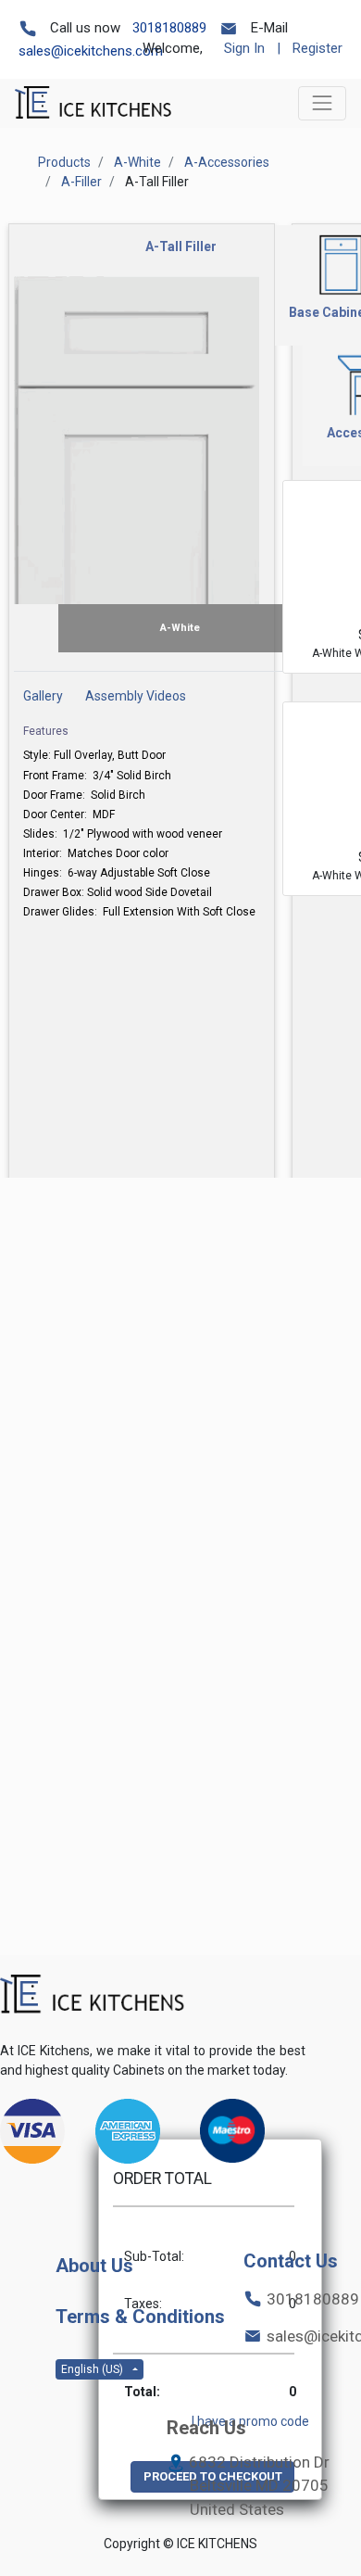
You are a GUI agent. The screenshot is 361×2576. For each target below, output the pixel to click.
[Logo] (93, 1995)
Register (317, 48)
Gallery (43, 696)
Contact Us (291, 2261)
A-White (137, 162)
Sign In (244, 48)
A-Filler (81, 182)
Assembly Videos (136, 696)
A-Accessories (227, 162)
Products (64, 162)
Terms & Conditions (140, 2317)
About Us (94, 2266)
